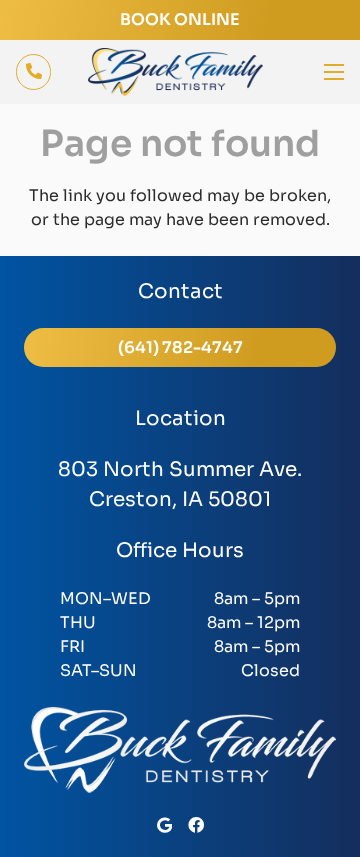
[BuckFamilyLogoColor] (175, 72)
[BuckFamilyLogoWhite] (180, 750)
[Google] (164, 825)
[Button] (33, 71)
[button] (334, 72)
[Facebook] (196, 825)
